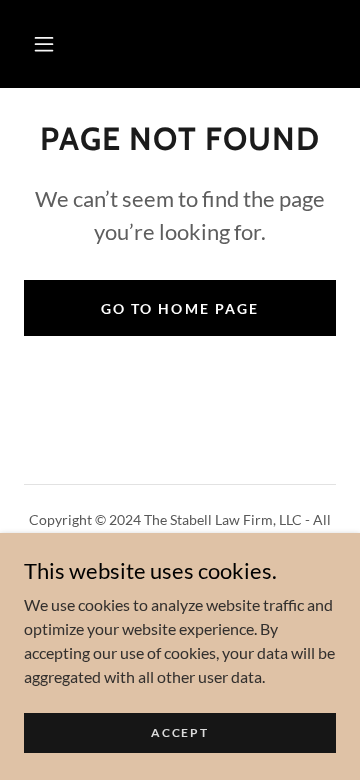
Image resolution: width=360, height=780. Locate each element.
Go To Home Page (179, 308)
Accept (179, 732)
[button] (44, 44)
